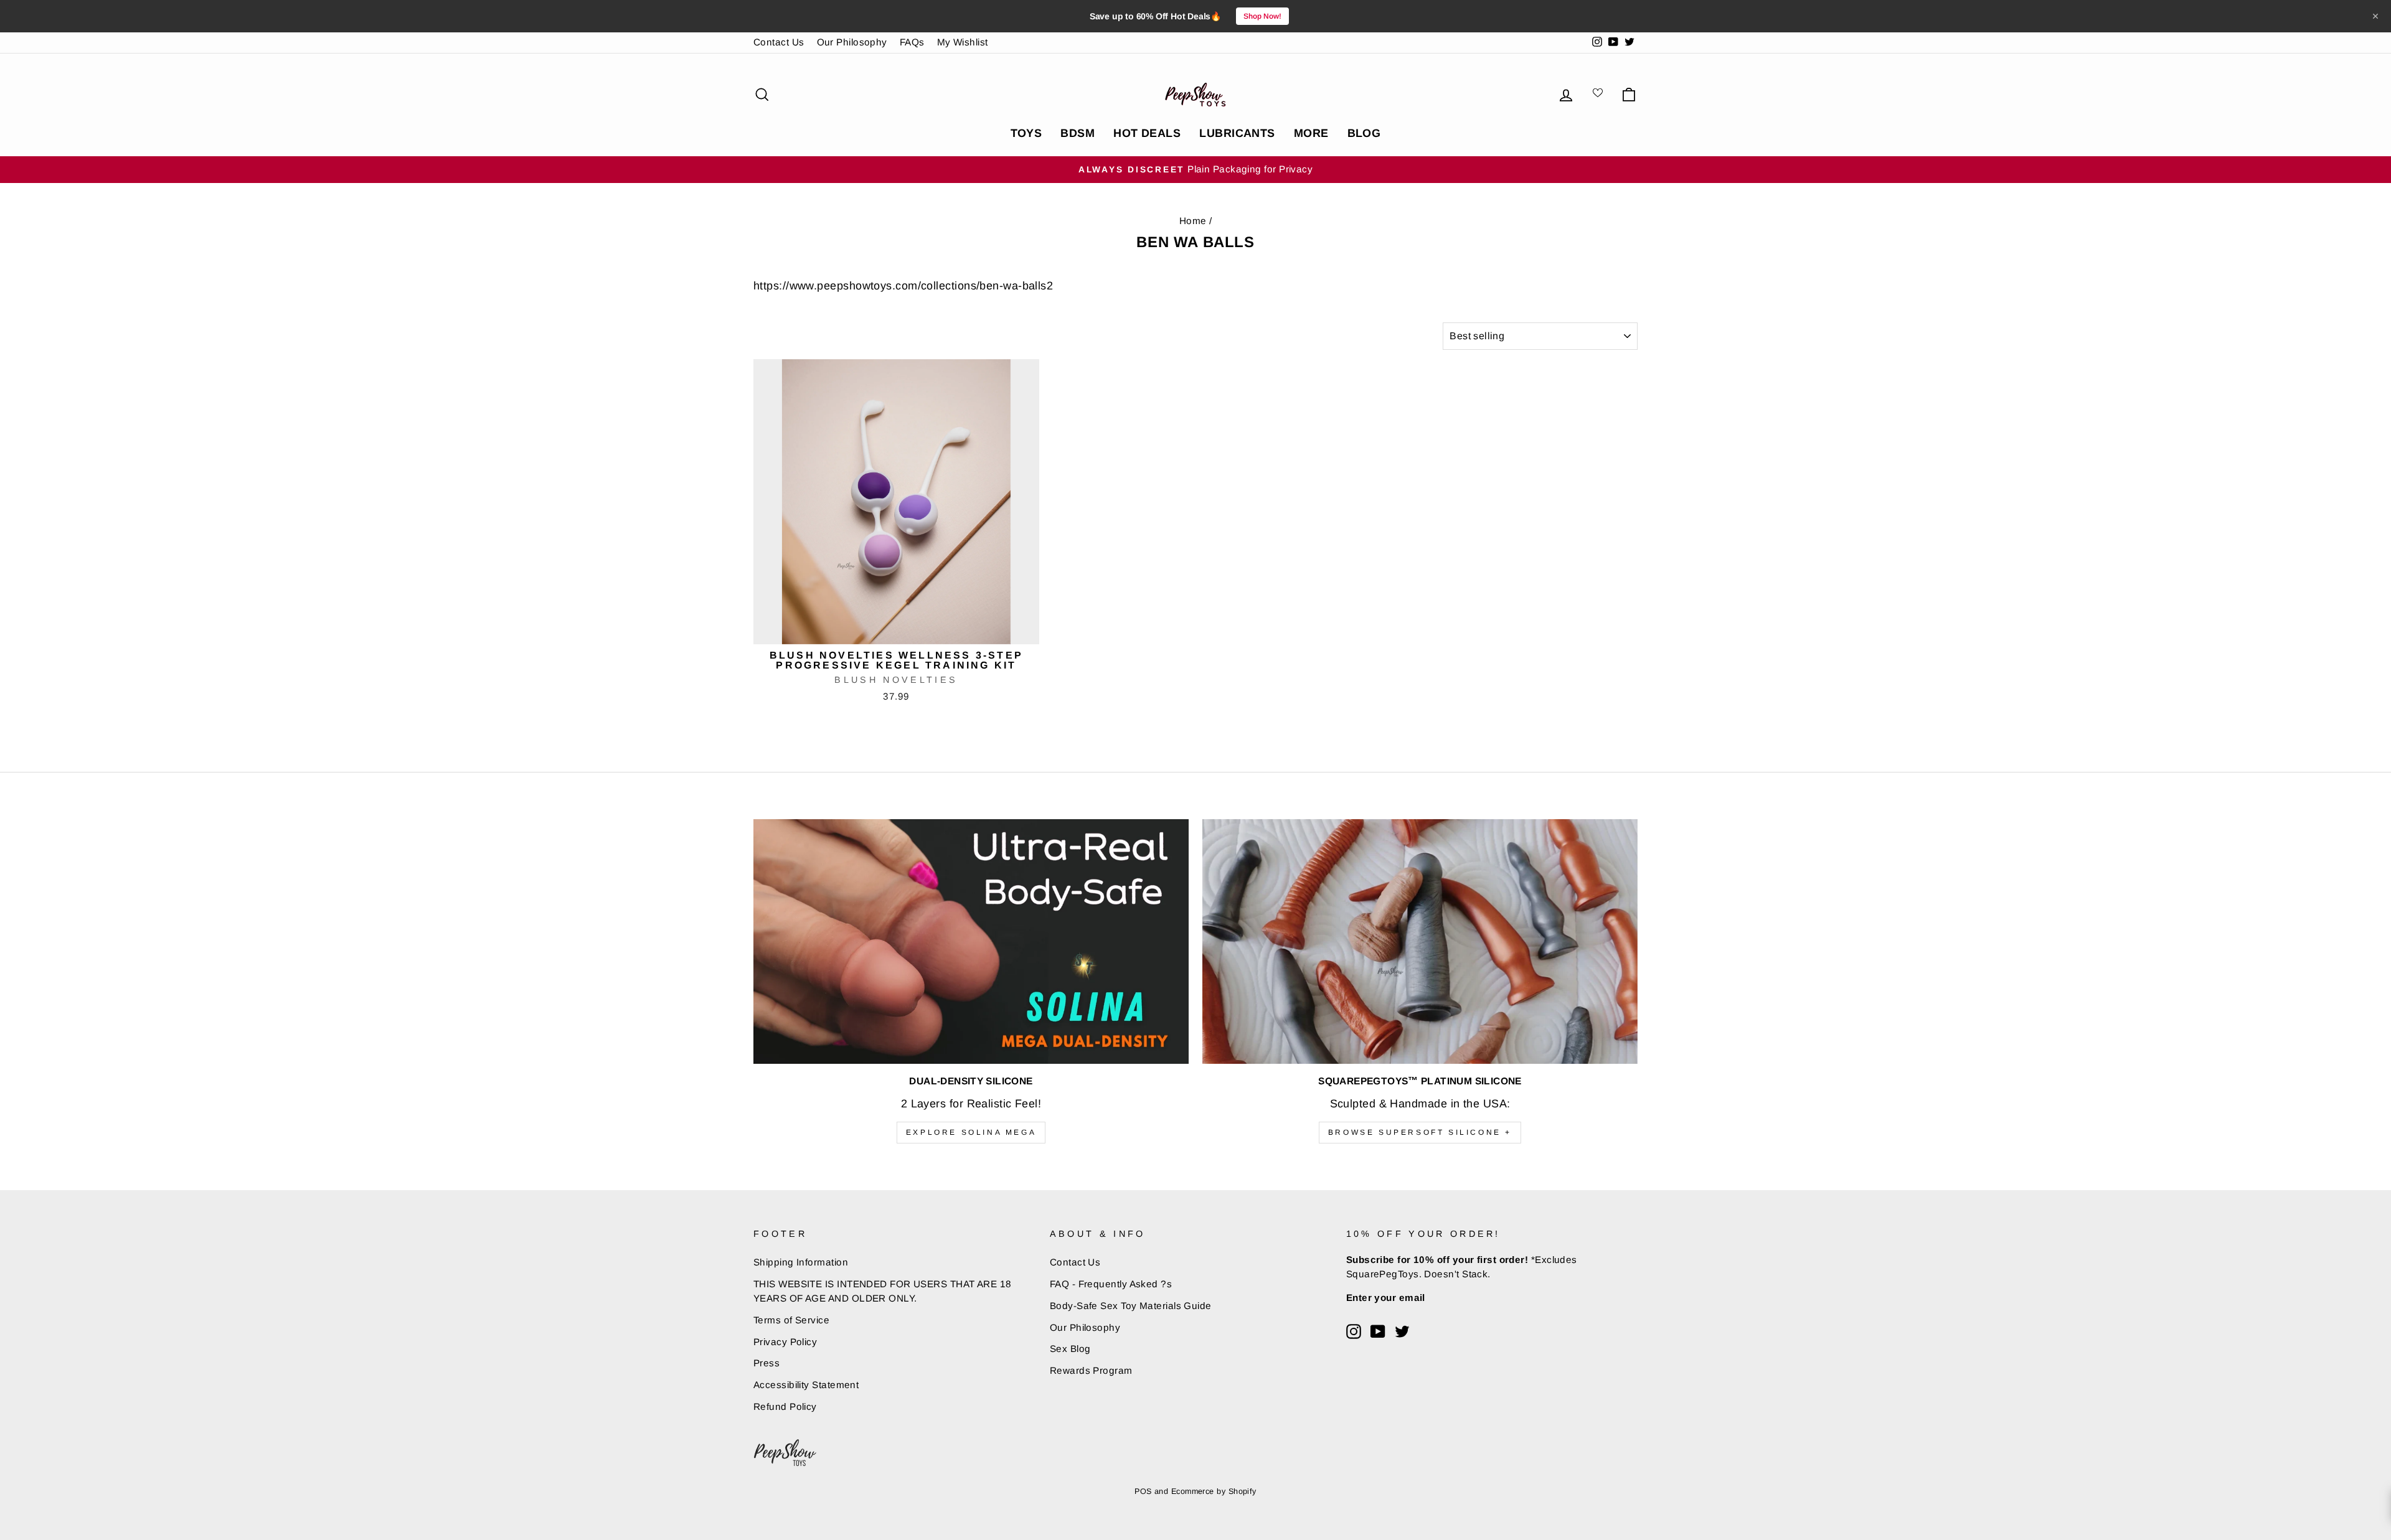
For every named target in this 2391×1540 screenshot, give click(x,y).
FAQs (912, 42)
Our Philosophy (852, 42)
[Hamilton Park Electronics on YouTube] (1378, 1331)
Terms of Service (791, 1320)
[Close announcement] (2375, 16)
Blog (1364, 133)
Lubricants (1237, 133)
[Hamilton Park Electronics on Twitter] (1402, 1331)
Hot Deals (1147, 133)
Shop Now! (1262, 16)
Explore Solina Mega (971, 1132)
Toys (1026, 133)
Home (1193, 221)
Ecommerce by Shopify (1214, 1491)
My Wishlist (963, 42)
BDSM (1078, 133)
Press (766, 1363)
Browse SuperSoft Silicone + (1420, 1132)
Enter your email (1386, 1298)
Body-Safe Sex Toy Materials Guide (1131, 1306)
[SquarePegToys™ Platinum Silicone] (1420, 941)
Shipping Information (801, 1262)
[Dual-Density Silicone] (971, 941)
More (1311, 133)
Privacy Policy (785, 1342)
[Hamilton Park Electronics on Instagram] (1354, 1331)
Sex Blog (1070, 1349)
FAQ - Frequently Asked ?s (1111, 1284)
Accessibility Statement (806, 1385)
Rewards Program (1091, 1370)
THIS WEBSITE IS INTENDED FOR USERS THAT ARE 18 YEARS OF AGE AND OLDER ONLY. (883, 1291)
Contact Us (779, 42)
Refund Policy (785, 1406)
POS (1143, 1491)
